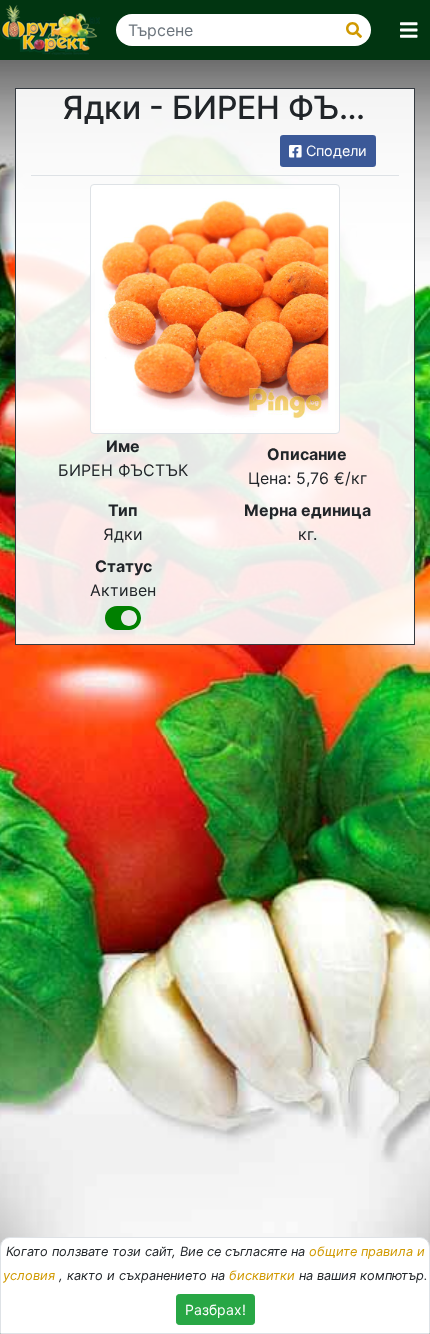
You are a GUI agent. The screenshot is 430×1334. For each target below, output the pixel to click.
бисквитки (262, 1275)
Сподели (334, 150)
